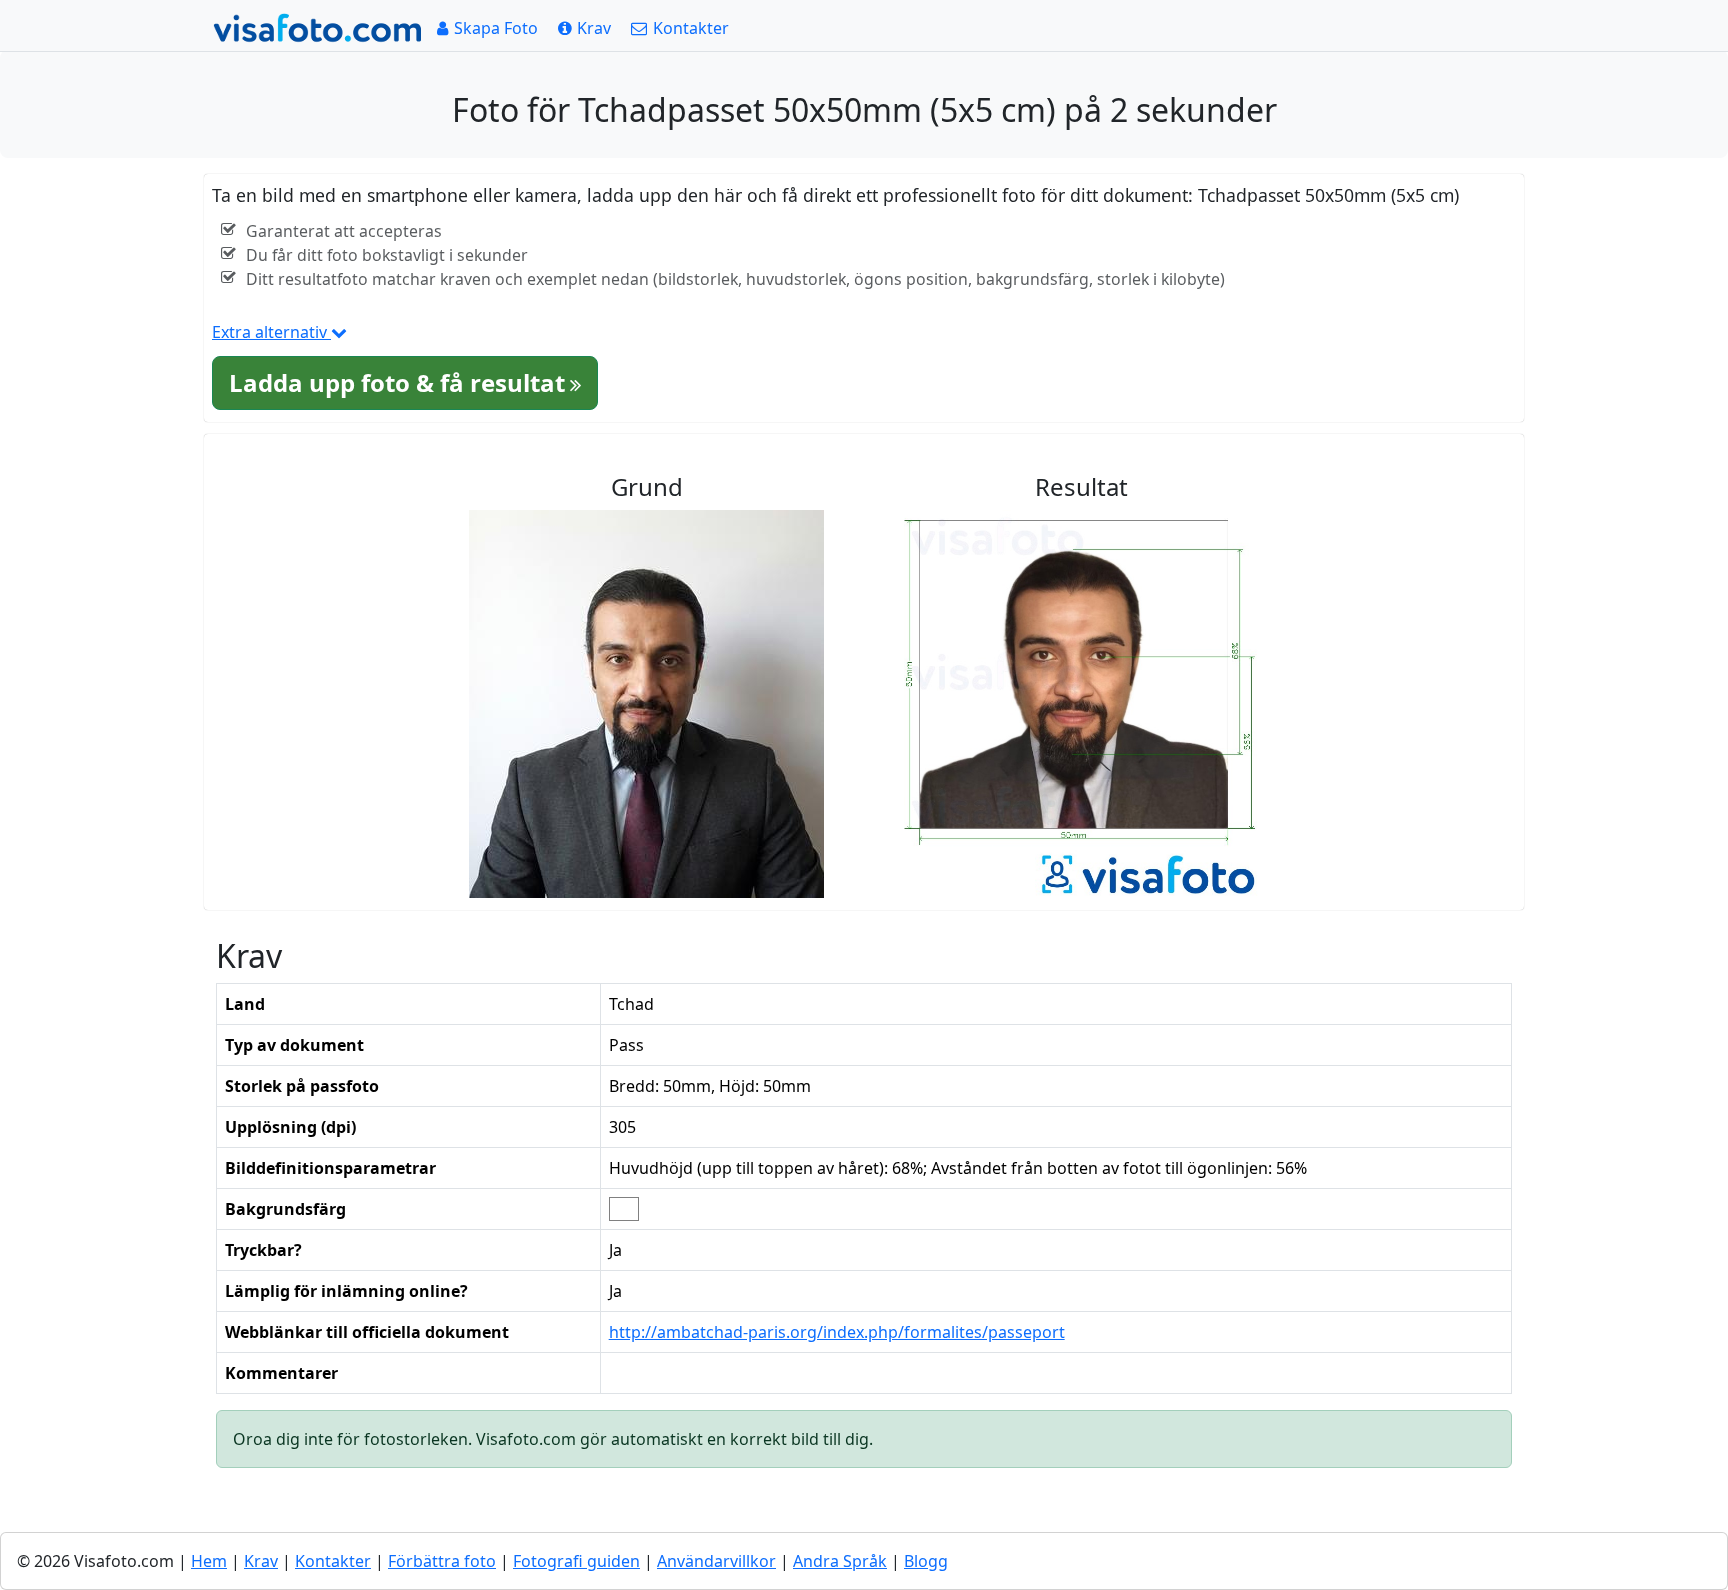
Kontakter (333, 1561)
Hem (209, 1561)
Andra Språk (840, 1561)
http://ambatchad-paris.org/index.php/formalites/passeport (837, 1332)
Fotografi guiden (576, 1561)
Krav (261, 1561)
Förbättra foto (442, 1561)
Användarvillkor (716, 1561)
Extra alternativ (271, 332)
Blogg (926, 1561)
